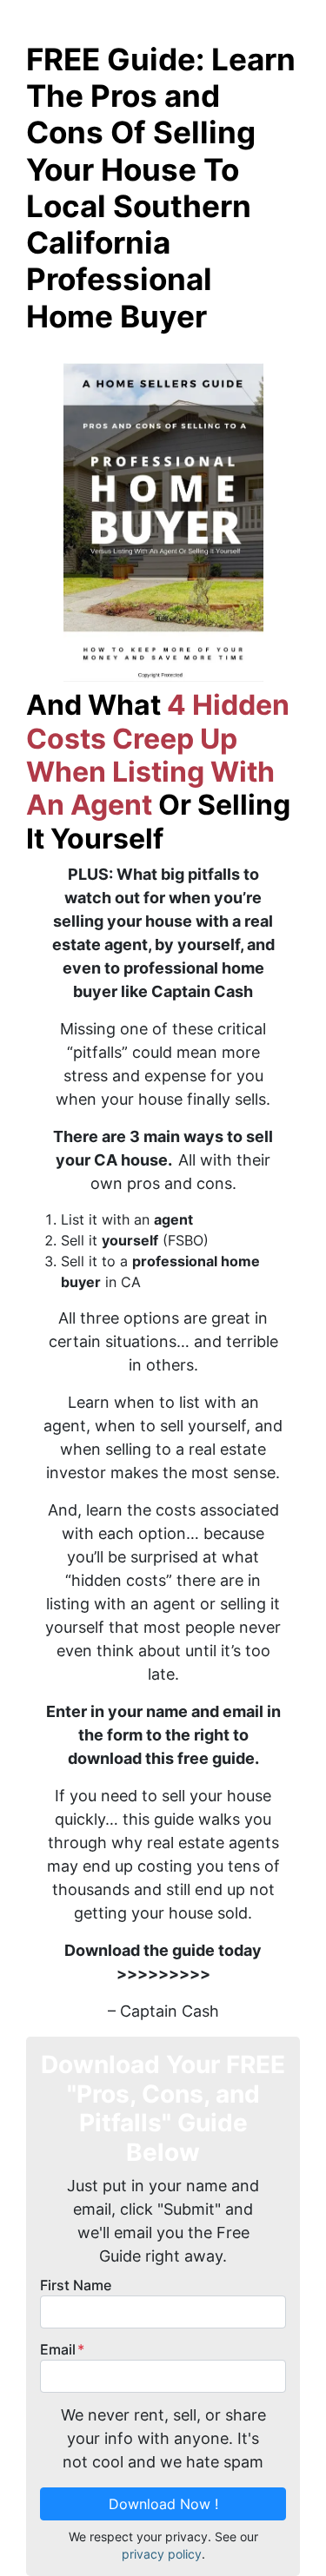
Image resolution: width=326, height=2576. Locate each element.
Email (62, 2349)
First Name (76, 2285)
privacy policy (162, 2554)
